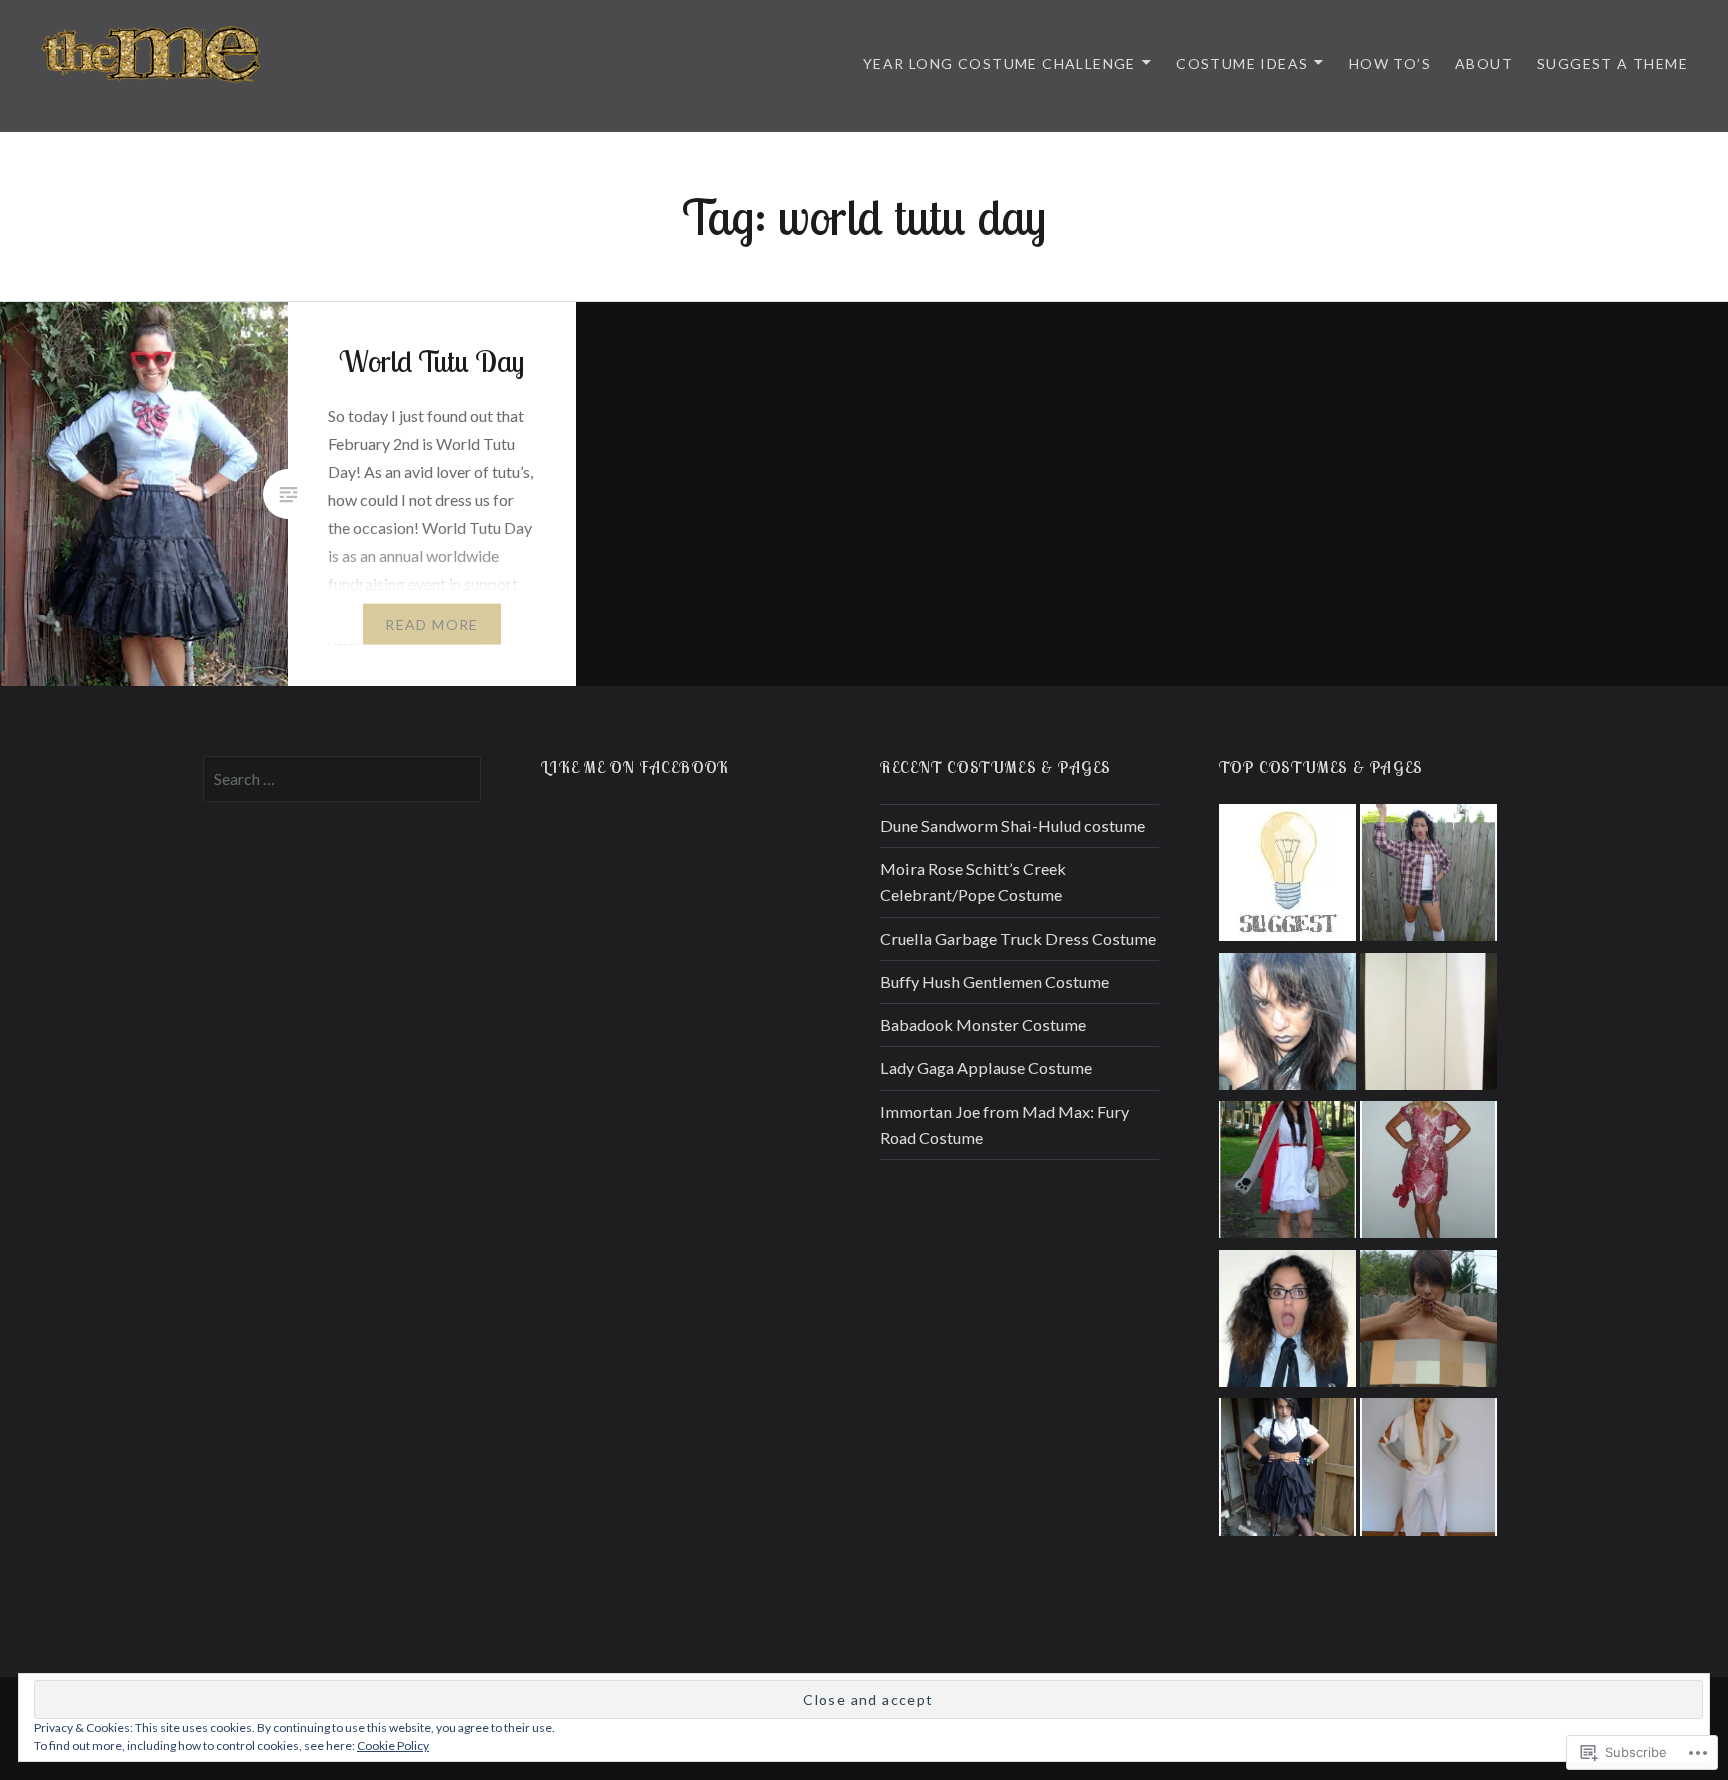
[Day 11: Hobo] (1287, 1025)
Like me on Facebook (635, 767)
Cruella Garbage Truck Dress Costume (1018, 938)
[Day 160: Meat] (1428, 1173)
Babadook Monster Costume (983, 1024)
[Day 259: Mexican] (1428, 876)
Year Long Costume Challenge (999, 63)
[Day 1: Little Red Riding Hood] (1287, 1173)
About (1484, 63)
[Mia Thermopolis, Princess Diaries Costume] (1287, 1322)
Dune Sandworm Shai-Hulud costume (1012, 825)
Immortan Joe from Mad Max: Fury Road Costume (1004, 1124)
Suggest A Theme (1612, 63)
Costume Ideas (1242, 63)
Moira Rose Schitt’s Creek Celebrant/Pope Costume (973, 881)
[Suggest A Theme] (1287, 876)
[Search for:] (342, 778)
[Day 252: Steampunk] (1287, 1470)
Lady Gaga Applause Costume (986, 1067)
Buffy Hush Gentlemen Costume (994, 981)
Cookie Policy (393, 1745)
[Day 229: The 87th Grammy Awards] (1428, 1322)
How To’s (1390, 63)
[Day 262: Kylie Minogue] (1428, 1470)
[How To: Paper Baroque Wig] (1428, 1025)
